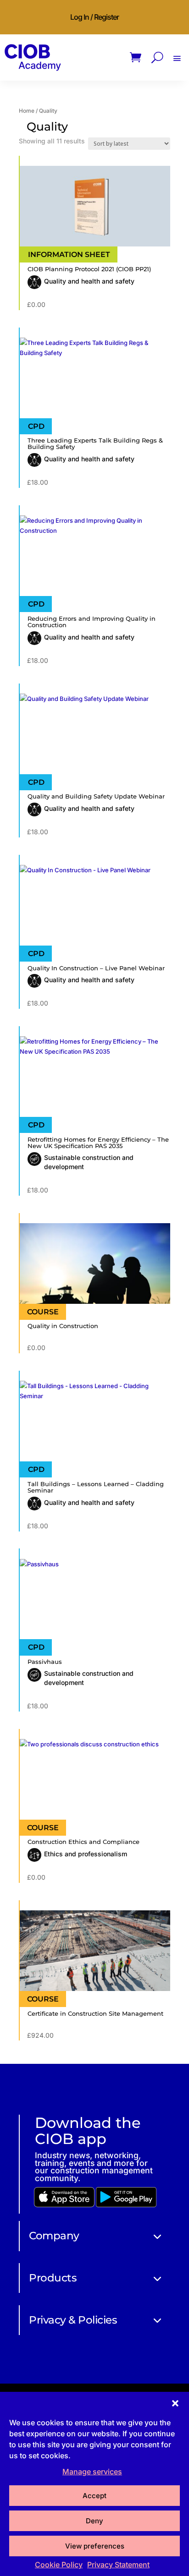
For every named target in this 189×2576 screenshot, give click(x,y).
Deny (94, 2521)
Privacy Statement (118, 2565)
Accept (94, 2496)
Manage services (92, 2472)
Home (27, 111)
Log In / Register (94, 17)
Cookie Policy (59, 2565)
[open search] (157, 57)
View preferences (95, 2546)
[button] (175, 2403)
